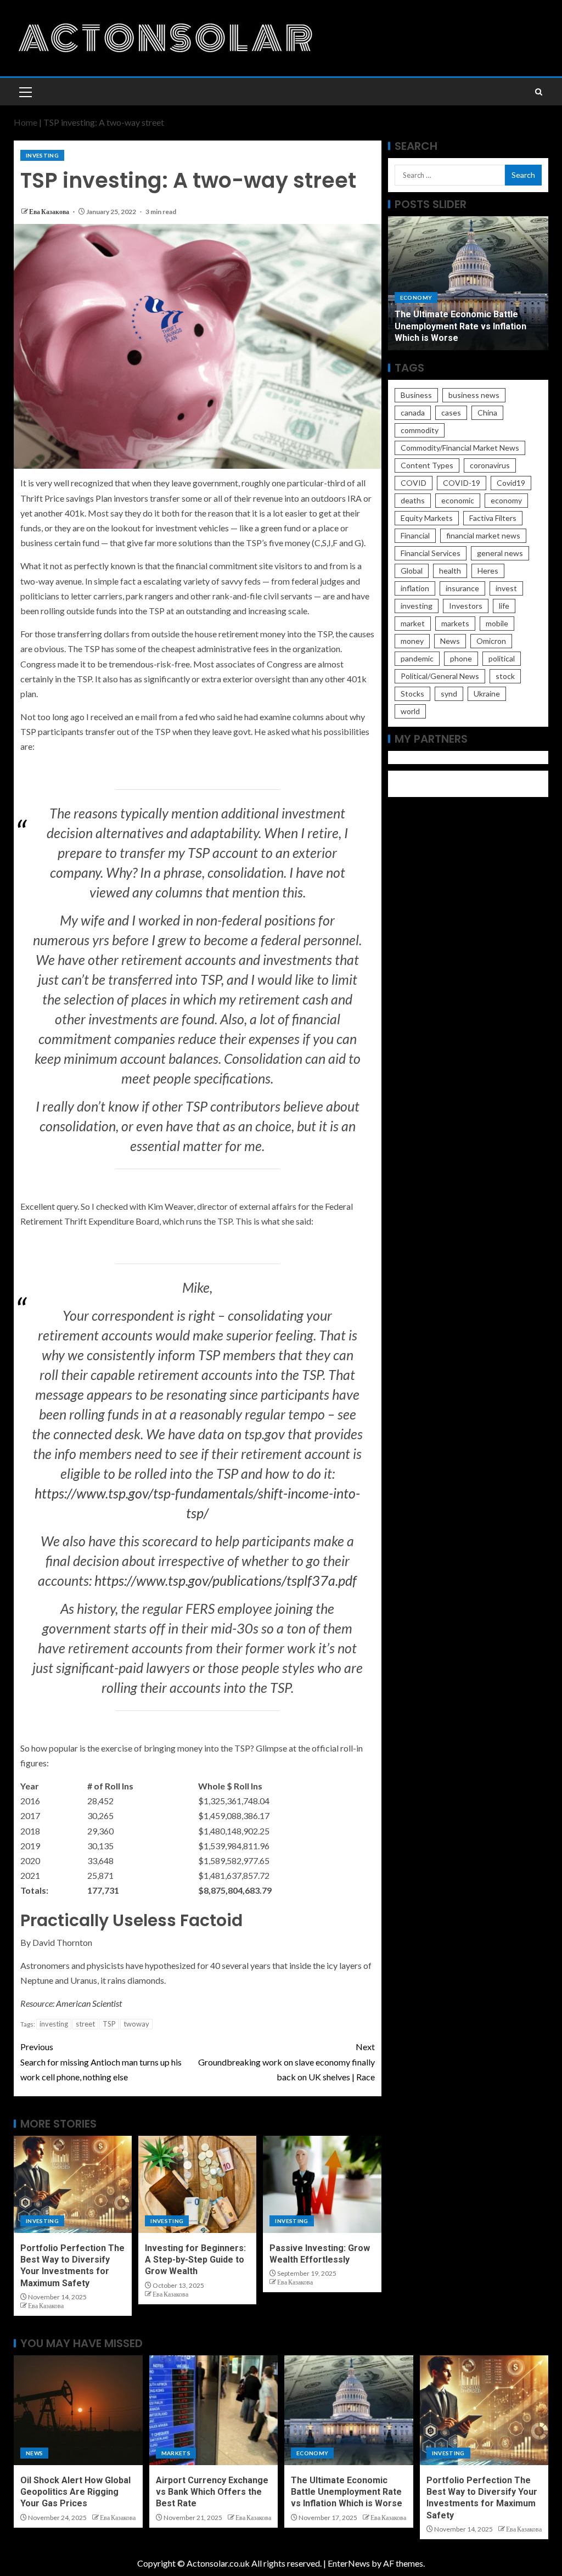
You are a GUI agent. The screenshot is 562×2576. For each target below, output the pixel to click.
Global (412, 571)
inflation (415, 588)
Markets (176, 2453)
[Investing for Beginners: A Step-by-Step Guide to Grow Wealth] (197, 2184)
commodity (420, 430)
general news (500, 553)
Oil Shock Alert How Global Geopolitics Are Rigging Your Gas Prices (75, 2492)
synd (449, 694)
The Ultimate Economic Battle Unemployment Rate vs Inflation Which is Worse (460, 326)
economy (506, 500)
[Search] (539, 92)
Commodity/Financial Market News (460, 448)
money (412, 641)
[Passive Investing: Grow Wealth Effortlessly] (322, 2184)
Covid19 (511, 483)
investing (54, 2024)
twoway (136, 2024)
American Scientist (89, 2003)
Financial (415, 535)
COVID (414, 483)
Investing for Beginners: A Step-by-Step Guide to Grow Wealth (195, 2260)
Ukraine (487, 694)
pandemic (417, 658)
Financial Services (431, 553)
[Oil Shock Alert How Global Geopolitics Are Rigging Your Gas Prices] (78, 2410)
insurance (462, 588)
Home (26, 122)
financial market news (483, 535)
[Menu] (25, 92)
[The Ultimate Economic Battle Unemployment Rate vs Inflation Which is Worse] (349, 2410)
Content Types (427, 465)
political (502, 658)
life (504, 606)
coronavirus (490, 465)
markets (455, 623)
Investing (42, 155)
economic (458, 500)
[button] (25, 92)
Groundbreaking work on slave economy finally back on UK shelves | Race (286, 2061)
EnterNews (349, 2563)
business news (474, 395)
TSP (109, 2024)
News (450, 641)
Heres (488, 571)
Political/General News (440, 676)
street (85, 2024)
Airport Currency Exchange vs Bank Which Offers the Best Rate (212, 2492)
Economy (416, 298)
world (410, 711)
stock (505, 676)
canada (413, 413)
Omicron (491, 641)
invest (506, 588)
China (487, 413)
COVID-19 (462, 483)
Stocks (412, 694)
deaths (413, 500)
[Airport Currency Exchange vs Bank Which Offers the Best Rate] (214, 2410)
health (450, 571)
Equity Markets (427, 518)
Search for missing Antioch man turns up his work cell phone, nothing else (101, 2061)
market (413, 623)
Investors (466, 606)
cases (451, 413)
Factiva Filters (493, 518)
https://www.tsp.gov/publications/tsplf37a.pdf (226, 1580)
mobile (497, 623)
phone (461, 658)
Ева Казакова (50, 212)
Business (416, 395)
